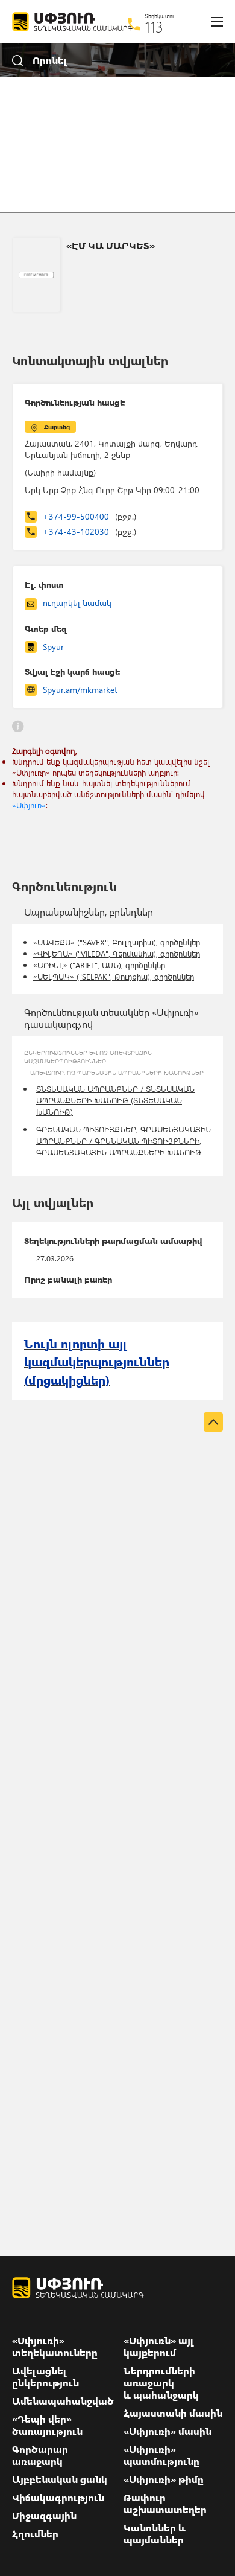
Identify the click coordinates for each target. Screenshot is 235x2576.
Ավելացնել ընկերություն (45, 2377)
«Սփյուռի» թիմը (164, 2479)
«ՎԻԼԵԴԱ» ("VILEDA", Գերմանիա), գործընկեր (117, 953)
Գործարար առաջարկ (40, 2455)
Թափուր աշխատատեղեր (165, 2504)
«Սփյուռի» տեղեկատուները (55, 2347)
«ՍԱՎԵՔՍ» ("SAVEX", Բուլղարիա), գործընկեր (117, 942)
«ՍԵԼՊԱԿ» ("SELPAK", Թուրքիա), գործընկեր (114, 976)
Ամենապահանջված (63, 2401)
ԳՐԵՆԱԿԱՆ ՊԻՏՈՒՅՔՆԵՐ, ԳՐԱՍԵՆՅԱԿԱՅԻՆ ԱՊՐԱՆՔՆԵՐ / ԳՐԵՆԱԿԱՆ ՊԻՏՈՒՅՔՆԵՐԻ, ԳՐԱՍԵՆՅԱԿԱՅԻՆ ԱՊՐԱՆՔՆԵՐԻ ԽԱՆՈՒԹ (124, 1140)
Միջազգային (44, 2516)
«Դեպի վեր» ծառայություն (47, 2425)
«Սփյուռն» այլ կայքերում (159, 2347)
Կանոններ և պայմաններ (155, 2534)
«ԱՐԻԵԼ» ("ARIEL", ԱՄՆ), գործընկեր (99, 965)
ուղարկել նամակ (77, 603)
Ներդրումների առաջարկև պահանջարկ (161, 2383)
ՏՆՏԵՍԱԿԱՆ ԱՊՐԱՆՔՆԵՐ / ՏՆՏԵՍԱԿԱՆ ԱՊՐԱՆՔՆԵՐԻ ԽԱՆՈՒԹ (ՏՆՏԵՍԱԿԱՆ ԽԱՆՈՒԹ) (115, 1100)
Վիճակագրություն (58, 2498)
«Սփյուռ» (29, 805)
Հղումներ (35, 2534)
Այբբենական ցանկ (60, 2479)
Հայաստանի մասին (173, 2413)
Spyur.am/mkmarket (80, 690)
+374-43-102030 (89, 531)
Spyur (53, 647)
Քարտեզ (57, 427)
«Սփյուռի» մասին (168, 2431)
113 (154, 27)
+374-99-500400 (89, 516)
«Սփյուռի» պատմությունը (161, 2455)
